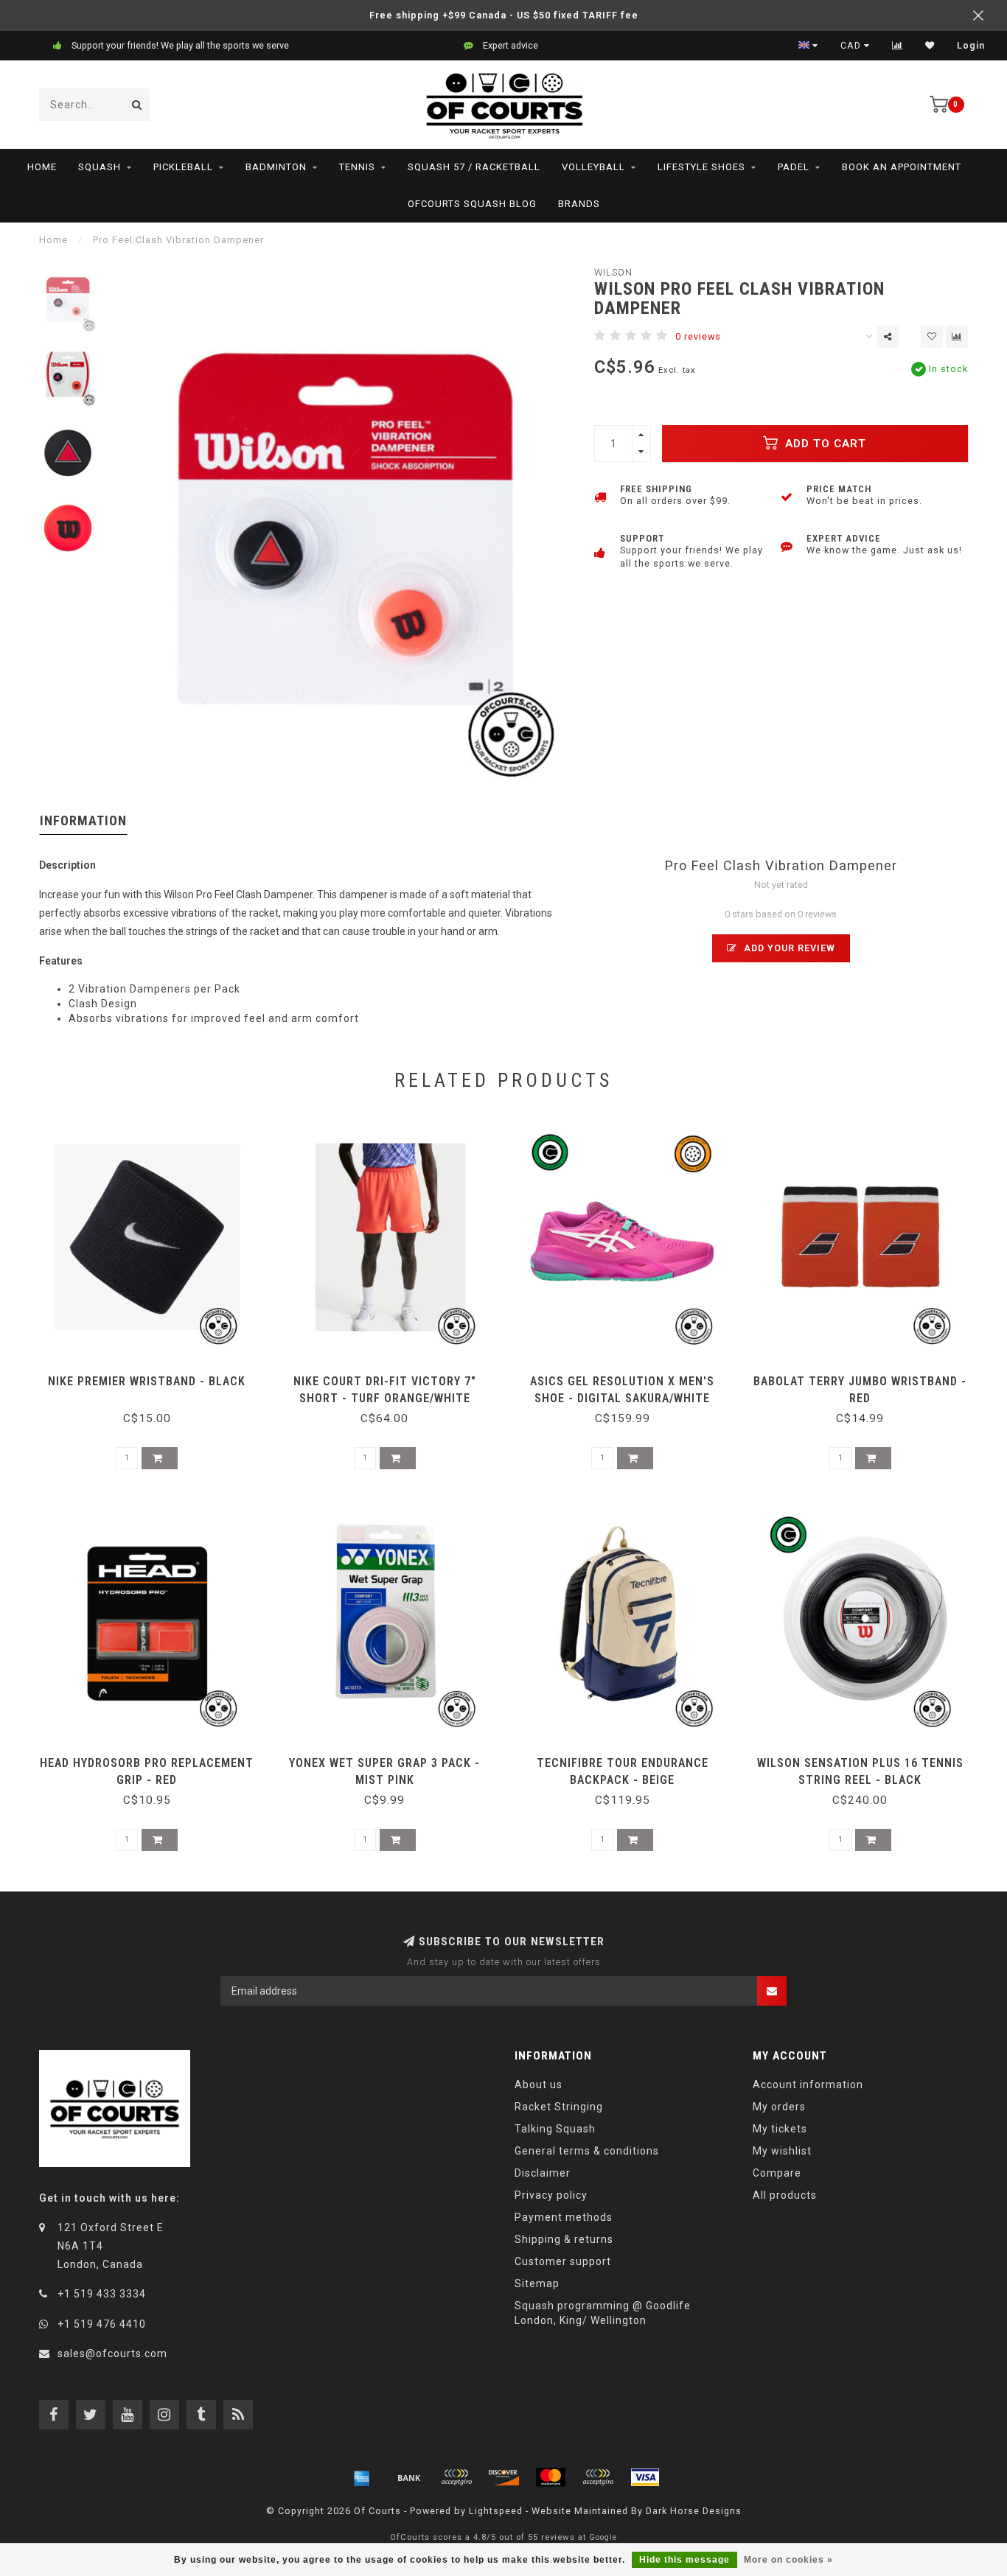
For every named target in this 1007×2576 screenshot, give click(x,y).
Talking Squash (555, 2129)
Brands (579, 204)
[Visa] (645, 2477)
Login (971, 46)
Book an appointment (902, 167)
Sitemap (537, 2283)
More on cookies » (788, 2560)
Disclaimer (543, 2173)
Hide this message (684, 2560)
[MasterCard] (551, 2477)
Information (83, 820)
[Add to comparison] (957, 337)
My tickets (780, 2129)
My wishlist (782, 2151)
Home (42, 167)
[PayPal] (598, 2477)
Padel (794, 167)
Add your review (788, 948)
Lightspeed (496, 2511)
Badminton (276, 167)
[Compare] (898, 46)
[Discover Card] (503, 2477)
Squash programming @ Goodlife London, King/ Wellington (603, 2313)
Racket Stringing (559, 2107)
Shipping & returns (564, 2239)
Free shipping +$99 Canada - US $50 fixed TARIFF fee (504, 15)
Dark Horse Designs (694, 2511)
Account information (808, 2085)
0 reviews (698, 336)
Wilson (613, 272)
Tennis (357, 167)
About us (539, 2085)
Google (603, 2537)
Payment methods (564, 2217)
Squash (100, 167)
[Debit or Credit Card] (456, 2477)
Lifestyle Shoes (701, 167)
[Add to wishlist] (932, 337)
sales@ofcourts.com (112, 2353)
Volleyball (593, 167)
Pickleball (183, 167)
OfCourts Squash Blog (472, 204)
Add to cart (824, 444)
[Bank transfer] (409, 2477)
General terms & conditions (587, 2151)
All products (785, 2195)
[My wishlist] (930, 46)
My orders (779, 2107)
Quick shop (154, 1376)
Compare (777, 2173)
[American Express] (362, 2477)
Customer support (563, 2261)
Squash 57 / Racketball (474, 167)
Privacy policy (551, 2195)
